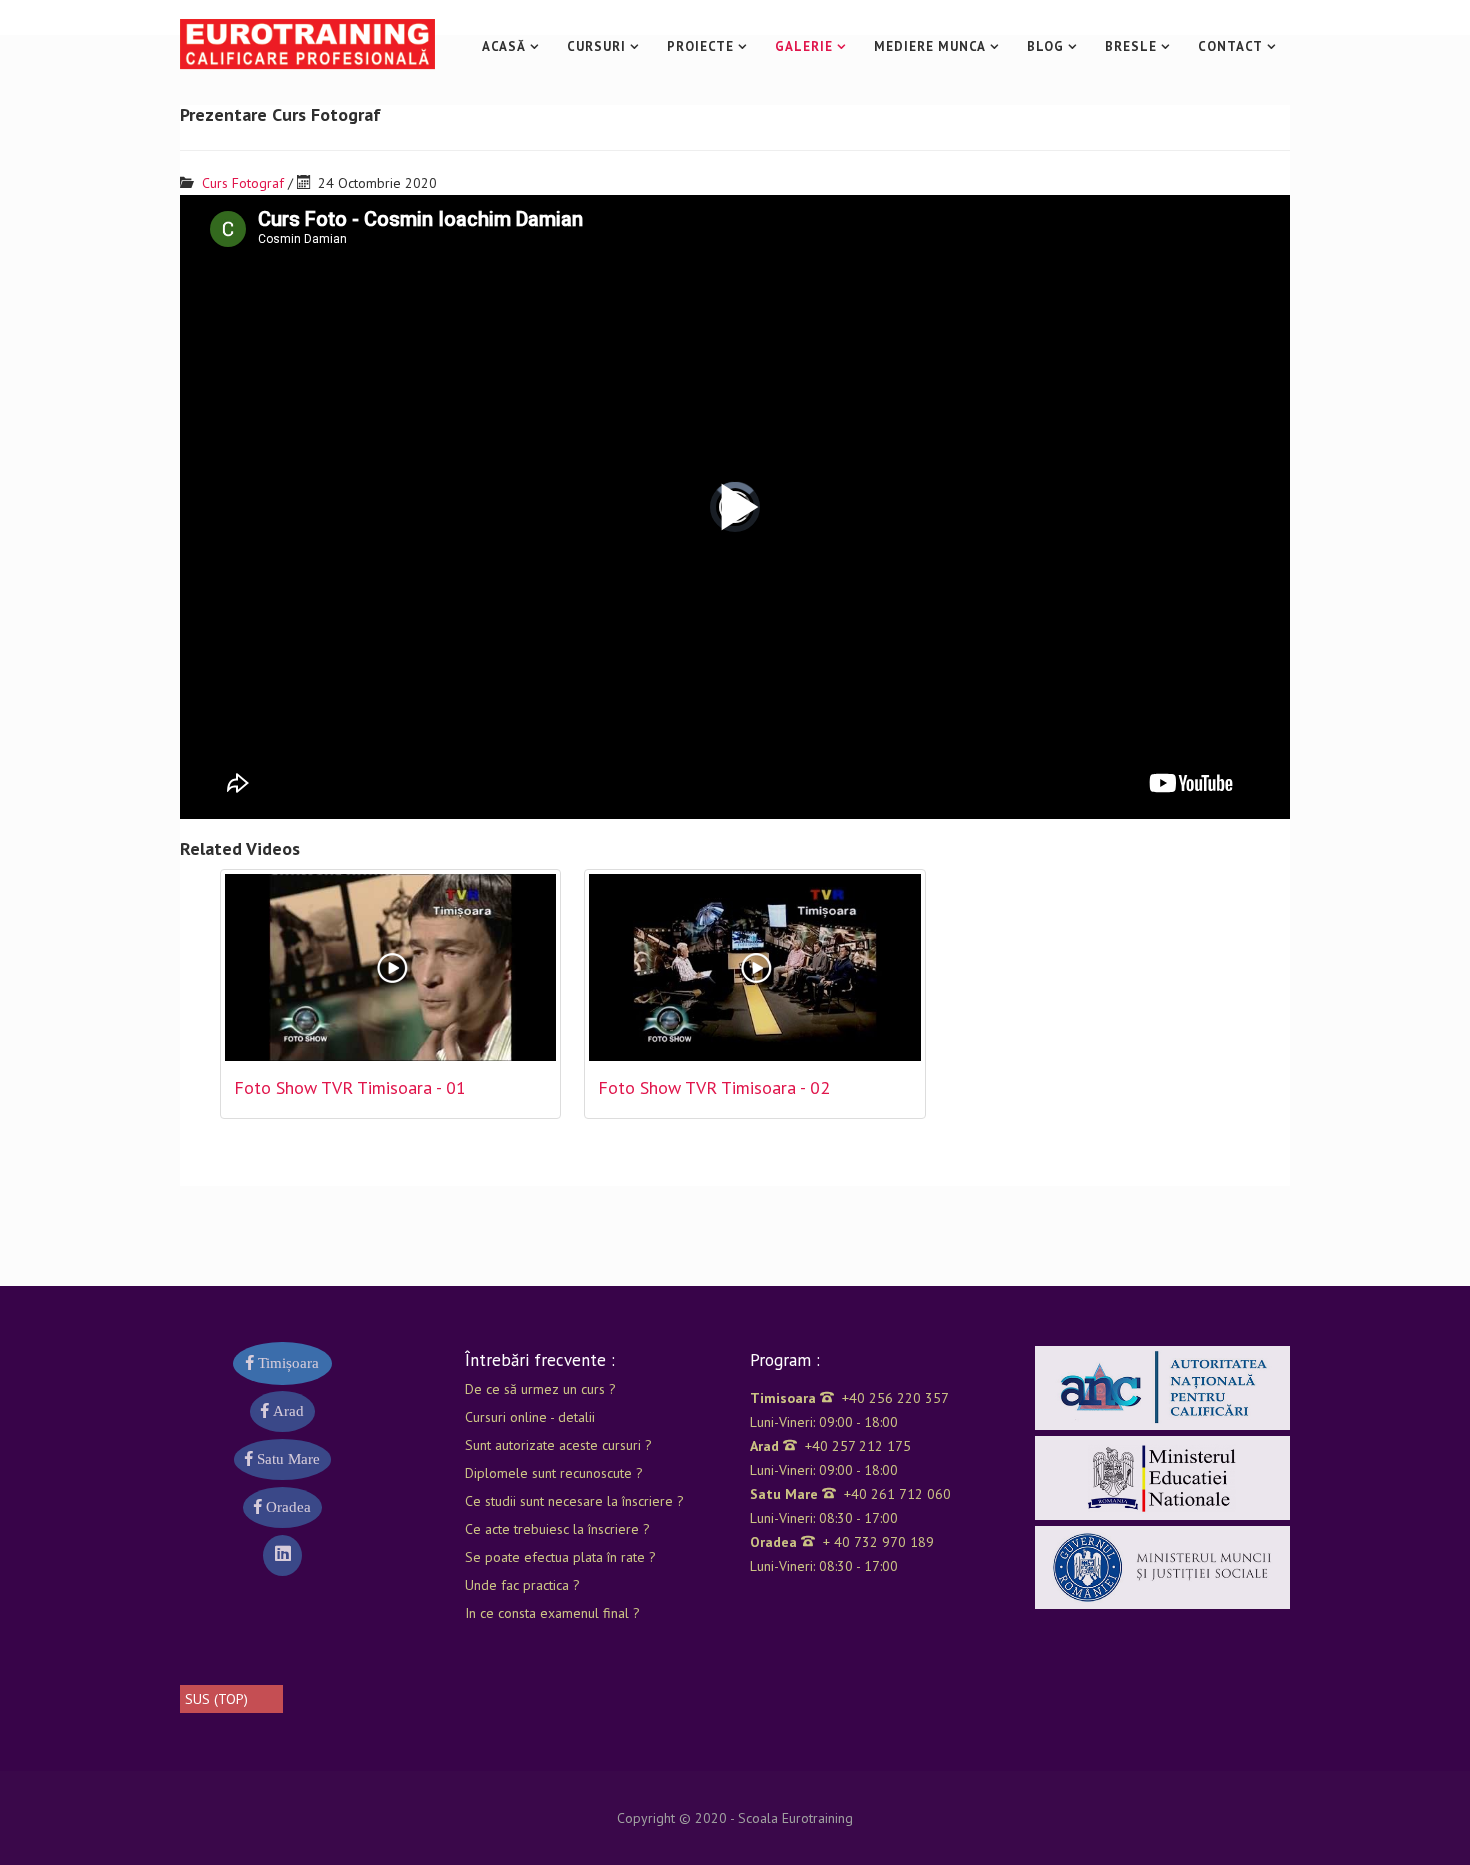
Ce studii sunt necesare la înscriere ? (574, 1501)
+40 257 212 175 (830, 1446)
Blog (1045, 46)
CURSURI (596, 46)
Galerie (804, 46)
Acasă (504, 46)
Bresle (1131, 46)
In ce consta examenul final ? (552, 1613)
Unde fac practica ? (522, 1585)
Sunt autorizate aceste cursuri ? (558, 1445)
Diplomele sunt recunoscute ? (554, 1473)
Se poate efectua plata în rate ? (560, 1557)
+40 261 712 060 (850, 1494)
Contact (1230, 46)
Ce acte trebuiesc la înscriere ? (557, 1529)
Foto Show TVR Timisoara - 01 (350, 1087)
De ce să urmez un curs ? (540, 1389)
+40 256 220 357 (849, 1398)
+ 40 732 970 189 (842, 1542)
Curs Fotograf (243, 183)
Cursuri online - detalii (530, 1417)
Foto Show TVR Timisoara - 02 (714, 1087)
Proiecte (700, 46)
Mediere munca (930, 46)
